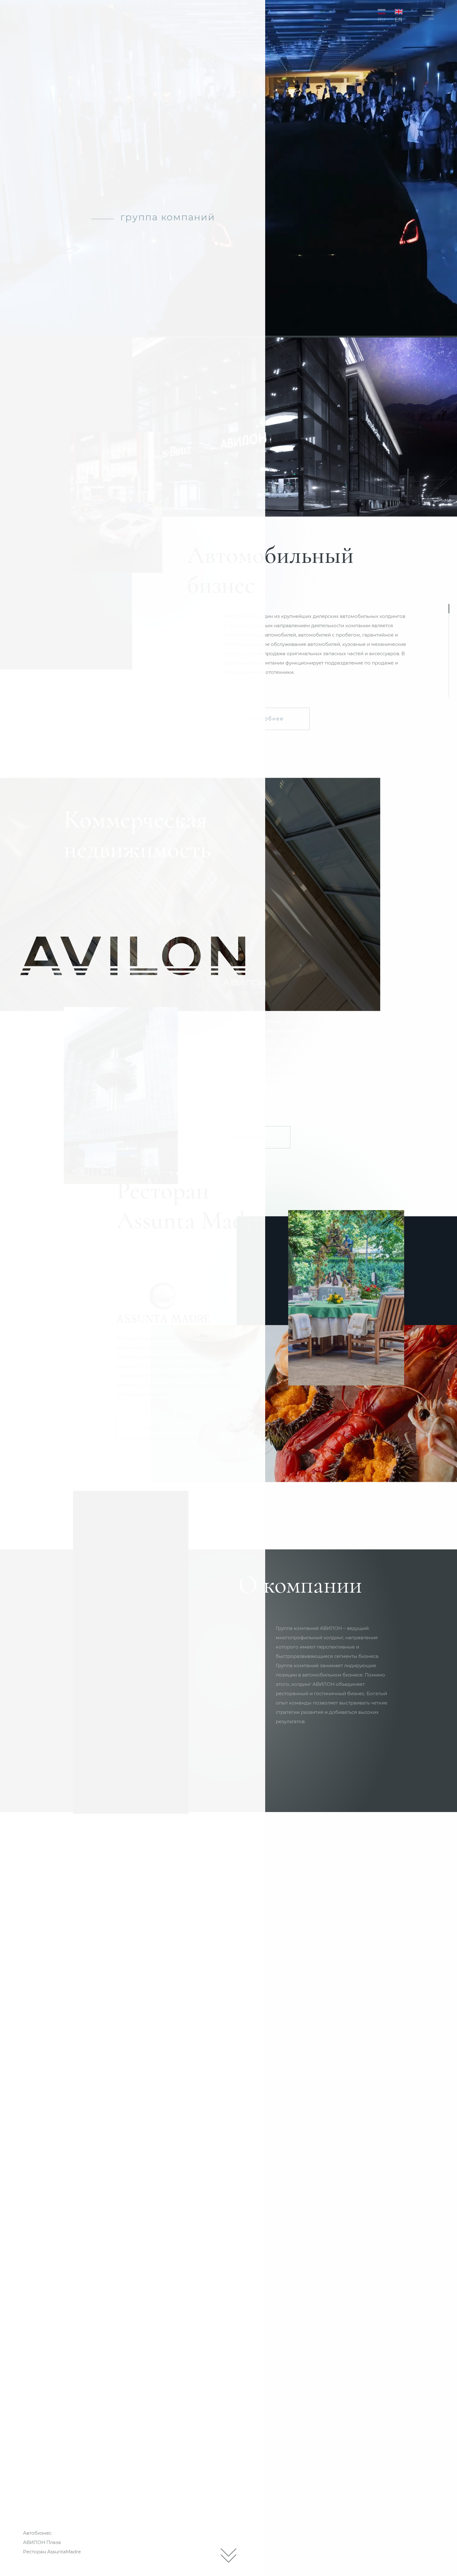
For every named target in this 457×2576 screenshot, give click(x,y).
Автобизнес (37, 2533)
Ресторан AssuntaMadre (52, 2552)
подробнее (266, 719)
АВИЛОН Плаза (42, 2542)
